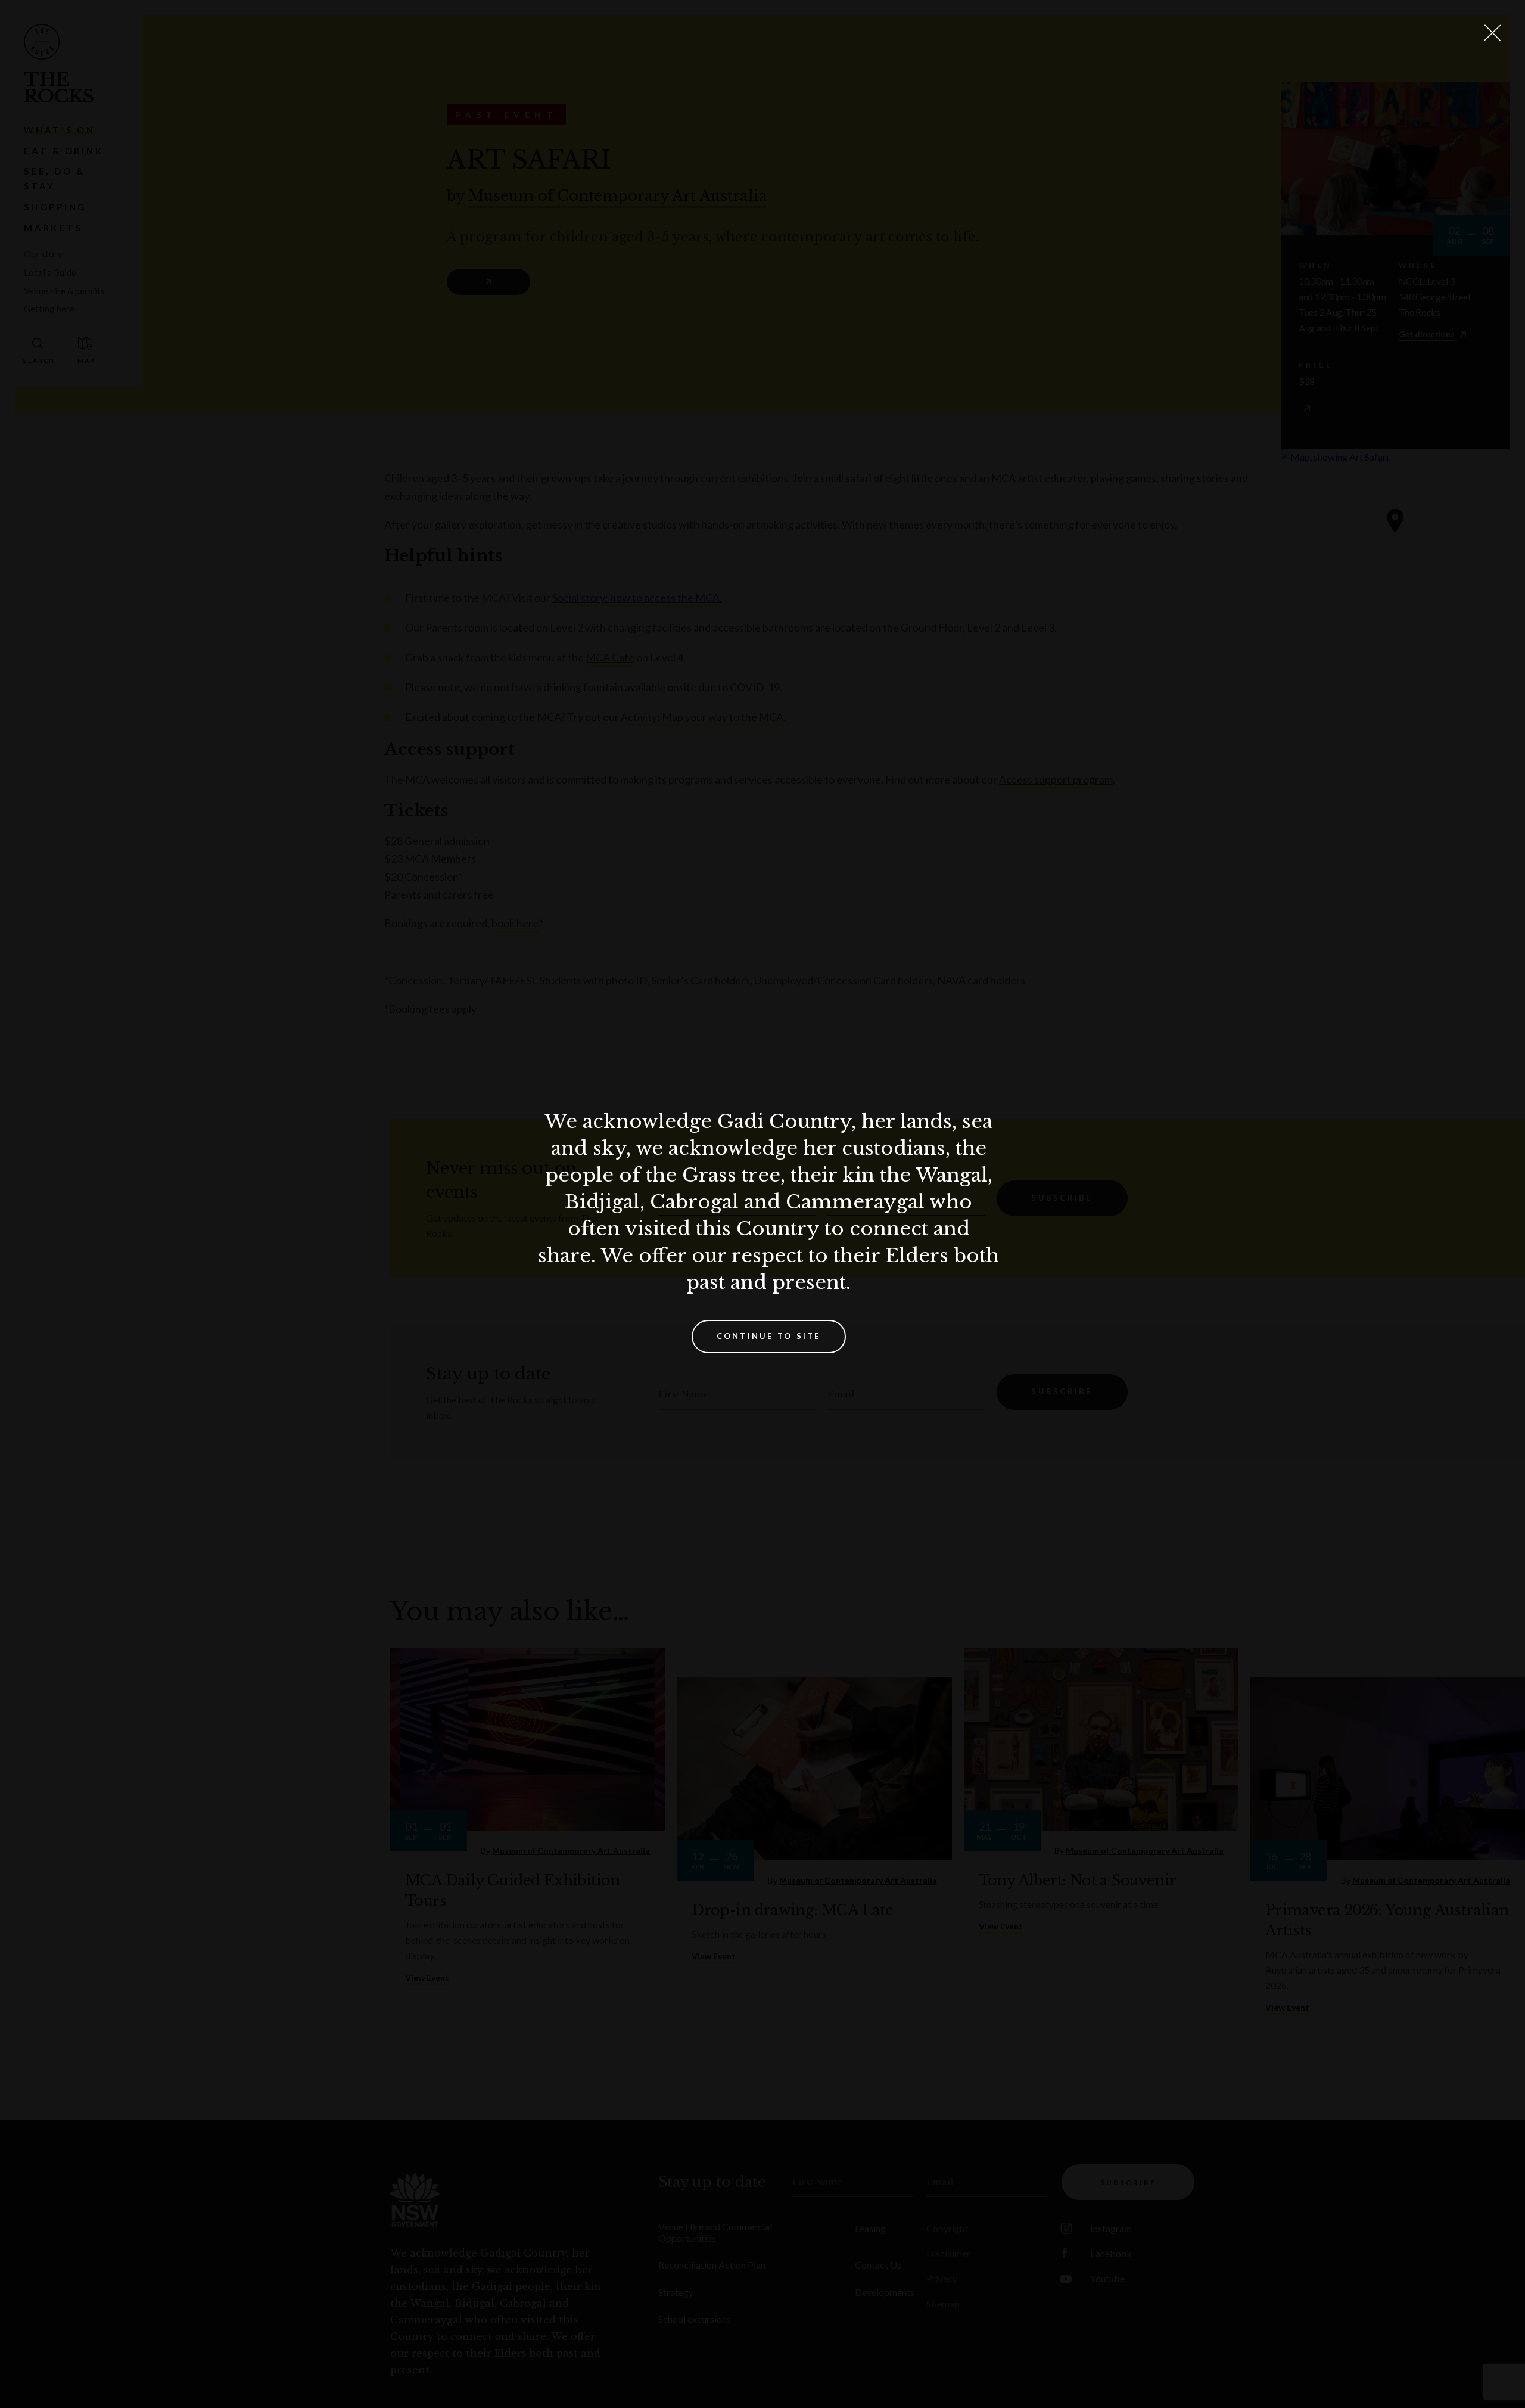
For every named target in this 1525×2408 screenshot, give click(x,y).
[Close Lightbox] (1492, 33)
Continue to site (769, 1336)
